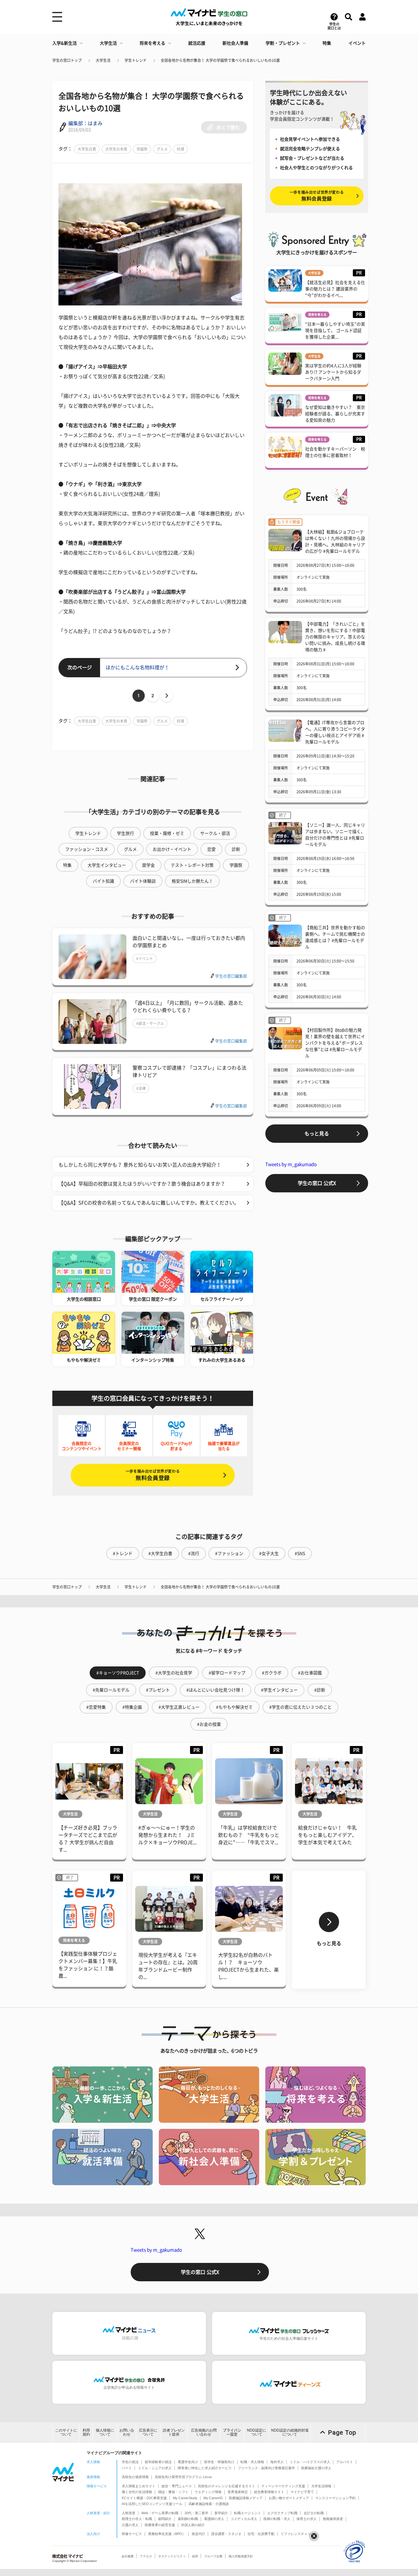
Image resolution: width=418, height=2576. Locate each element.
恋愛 (211, 849)
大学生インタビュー (107, 865)
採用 (195, 2556)
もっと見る (317, 1134)
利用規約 (86, 2432)
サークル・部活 (215, 833)
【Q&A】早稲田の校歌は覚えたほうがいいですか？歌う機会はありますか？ (142, 1184)
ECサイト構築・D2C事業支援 (144, 2498)
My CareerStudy (185, 2498)
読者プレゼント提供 (174, 2432)
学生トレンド (136, 60)
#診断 (320, 1690)
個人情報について (105, 2432)
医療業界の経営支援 (160, 2525)
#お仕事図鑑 (310, 1673)
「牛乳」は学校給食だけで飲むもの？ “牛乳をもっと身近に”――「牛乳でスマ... (249, 1835)
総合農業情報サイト (269, 2492)
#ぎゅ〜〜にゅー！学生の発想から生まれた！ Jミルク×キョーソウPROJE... (167, 1835)
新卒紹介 (221, 2513)
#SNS (300, 1553)
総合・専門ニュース (177, 2486)
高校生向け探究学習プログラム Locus (183, 2477)
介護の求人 (130, 2525)
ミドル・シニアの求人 (155, 2468)
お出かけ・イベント (172, 849)
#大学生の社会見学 (174, 1673)
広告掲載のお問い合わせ (204, 2432)
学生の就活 (130, 2462)
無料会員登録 (153, 1475)
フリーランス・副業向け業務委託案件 (266, 2468)
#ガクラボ (272, 1673)
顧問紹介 (165, 2519)
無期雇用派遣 (333, 2519)
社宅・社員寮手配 (261, 2534)
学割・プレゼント (283, 43)
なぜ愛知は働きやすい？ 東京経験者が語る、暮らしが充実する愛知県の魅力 (335, 414)
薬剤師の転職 (188, 2519)
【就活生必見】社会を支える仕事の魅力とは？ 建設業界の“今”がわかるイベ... (335, 289)
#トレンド (123, 1553)
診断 (236, 849)
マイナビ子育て (302, 2492)
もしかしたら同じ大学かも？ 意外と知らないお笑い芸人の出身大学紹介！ (140, 1165)
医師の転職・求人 (277, 2519)
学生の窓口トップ (67, 60)
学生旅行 (125, 833)
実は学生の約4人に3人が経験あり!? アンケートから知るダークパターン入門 (333, 372)
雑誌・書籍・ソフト (173, 2492)
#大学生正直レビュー (179, 1707)
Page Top (342, 2432)
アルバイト (345, 2462)
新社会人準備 (235, 43)
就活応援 (197, 43)
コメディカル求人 (244, 2519)
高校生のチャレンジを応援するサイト (227, 2486)
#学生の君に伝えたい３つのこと (300, 1707)
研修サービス (132, 2534)
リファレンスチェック (297, 2534)
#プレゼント (158, 1690)
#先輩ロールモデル (111, 1690)
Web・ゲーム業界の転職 (160, 2513)
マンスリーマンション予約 (335, 2498)
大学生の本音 (116, 149)
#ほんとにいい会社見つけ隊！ (215, 1690)
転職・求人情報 (252, 2462)
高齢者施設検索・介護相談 (209, 2504)
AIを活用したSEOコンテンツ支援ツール (152, 2504)
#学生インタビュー (279, 1690)
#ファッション (229, 1553)
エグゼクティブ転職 (282, 2513)
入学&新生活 (65, 43)
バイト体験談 (143, 881)
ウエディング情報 (208, 2492)
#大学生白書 (160, 1553)
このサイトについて (66, 2432)
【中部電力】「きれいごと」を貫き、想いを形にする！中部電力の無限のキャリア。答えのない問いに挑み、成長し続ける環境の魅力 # (335, 637)
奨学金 (148, 865)
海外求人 (277, 2462)
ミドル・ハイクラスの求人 (310, 2462)
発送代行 (198, 2534)
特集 (327, 43)
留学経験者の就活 (158, 2462)
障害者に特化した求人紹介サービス (205, 2468)
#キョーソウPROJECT (118, 1673)
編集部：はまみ (85, 123)
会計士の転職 (314, 2513)
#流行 (194, 1553)
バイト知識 (103, 881)
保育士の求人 (307, 2519)
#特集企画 (132, 1707)
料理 (181, 149)
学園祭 (142, 149)
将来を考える (152, 43)
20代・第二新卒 (196, 2513)
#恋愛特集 (96, 1707)
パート (127, 2468)
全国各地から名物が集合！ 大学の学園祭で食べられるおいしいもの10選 (220, 60)
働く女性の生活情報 (137, 2492)
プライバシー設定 (232, 2432)
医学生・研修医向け (219, 2462)
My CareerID (213, 2498)
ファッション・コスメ (87, 849)
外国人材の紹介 (193, 2525)
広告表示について (148, 2432)
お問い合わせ (127, 2432)
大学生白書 (87, 149)
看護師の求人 (214, 2519)
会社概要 (128, 2556)
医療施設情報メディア (246, 2498)
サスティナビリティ (172, 2556)
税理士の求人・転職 (137, 2519)
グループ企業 (213, 2556)
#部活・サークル (150, 1023)
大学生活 (108, 43)
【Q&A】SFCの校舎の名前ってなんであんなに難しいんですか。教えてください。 (149, 1203)
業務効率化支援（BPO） (167, 2534)
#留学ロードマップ (227, 1673)
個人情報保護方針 (241, 2556)
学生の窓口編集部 (231, 976)
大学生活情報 (321, 2486)
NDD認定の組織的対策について (290, 2432)
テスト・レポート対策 (192, 865)
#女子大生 (269, 1553)
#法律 (141, 1088)
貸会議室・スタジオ (226, 2534)
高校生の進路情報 (135, 2477)
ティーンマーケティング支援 (283, 2486)
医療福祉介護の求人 (316, 2468)
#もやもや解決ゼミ (234, 1707)
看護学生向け (188, 2462)
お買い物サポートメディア (289, 2498)
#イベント (145, 959)
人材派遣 (129, 2513)
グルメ (162, 149)
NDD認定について (257, 2432)
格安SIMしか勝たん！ (192, 881)
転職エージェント (248, 2513)
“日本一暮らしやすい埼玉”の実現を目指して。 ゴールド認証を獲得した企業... (335, 331)
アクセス (146, 2556)
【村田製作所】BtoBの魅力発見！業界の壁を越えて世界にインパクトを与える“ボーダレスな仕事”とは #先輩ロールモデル (335, 1043)
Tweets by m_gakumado (291, 1164)
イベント (357, 43)
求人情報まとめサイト (139, 2486)
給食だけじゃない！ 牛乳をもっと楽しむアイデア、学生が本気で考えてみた (327, 1835)
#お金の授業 (209, 1724)
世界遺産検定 (238, 2492)
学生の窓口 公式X (317, 1183)
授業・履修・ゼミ (167, 833)
